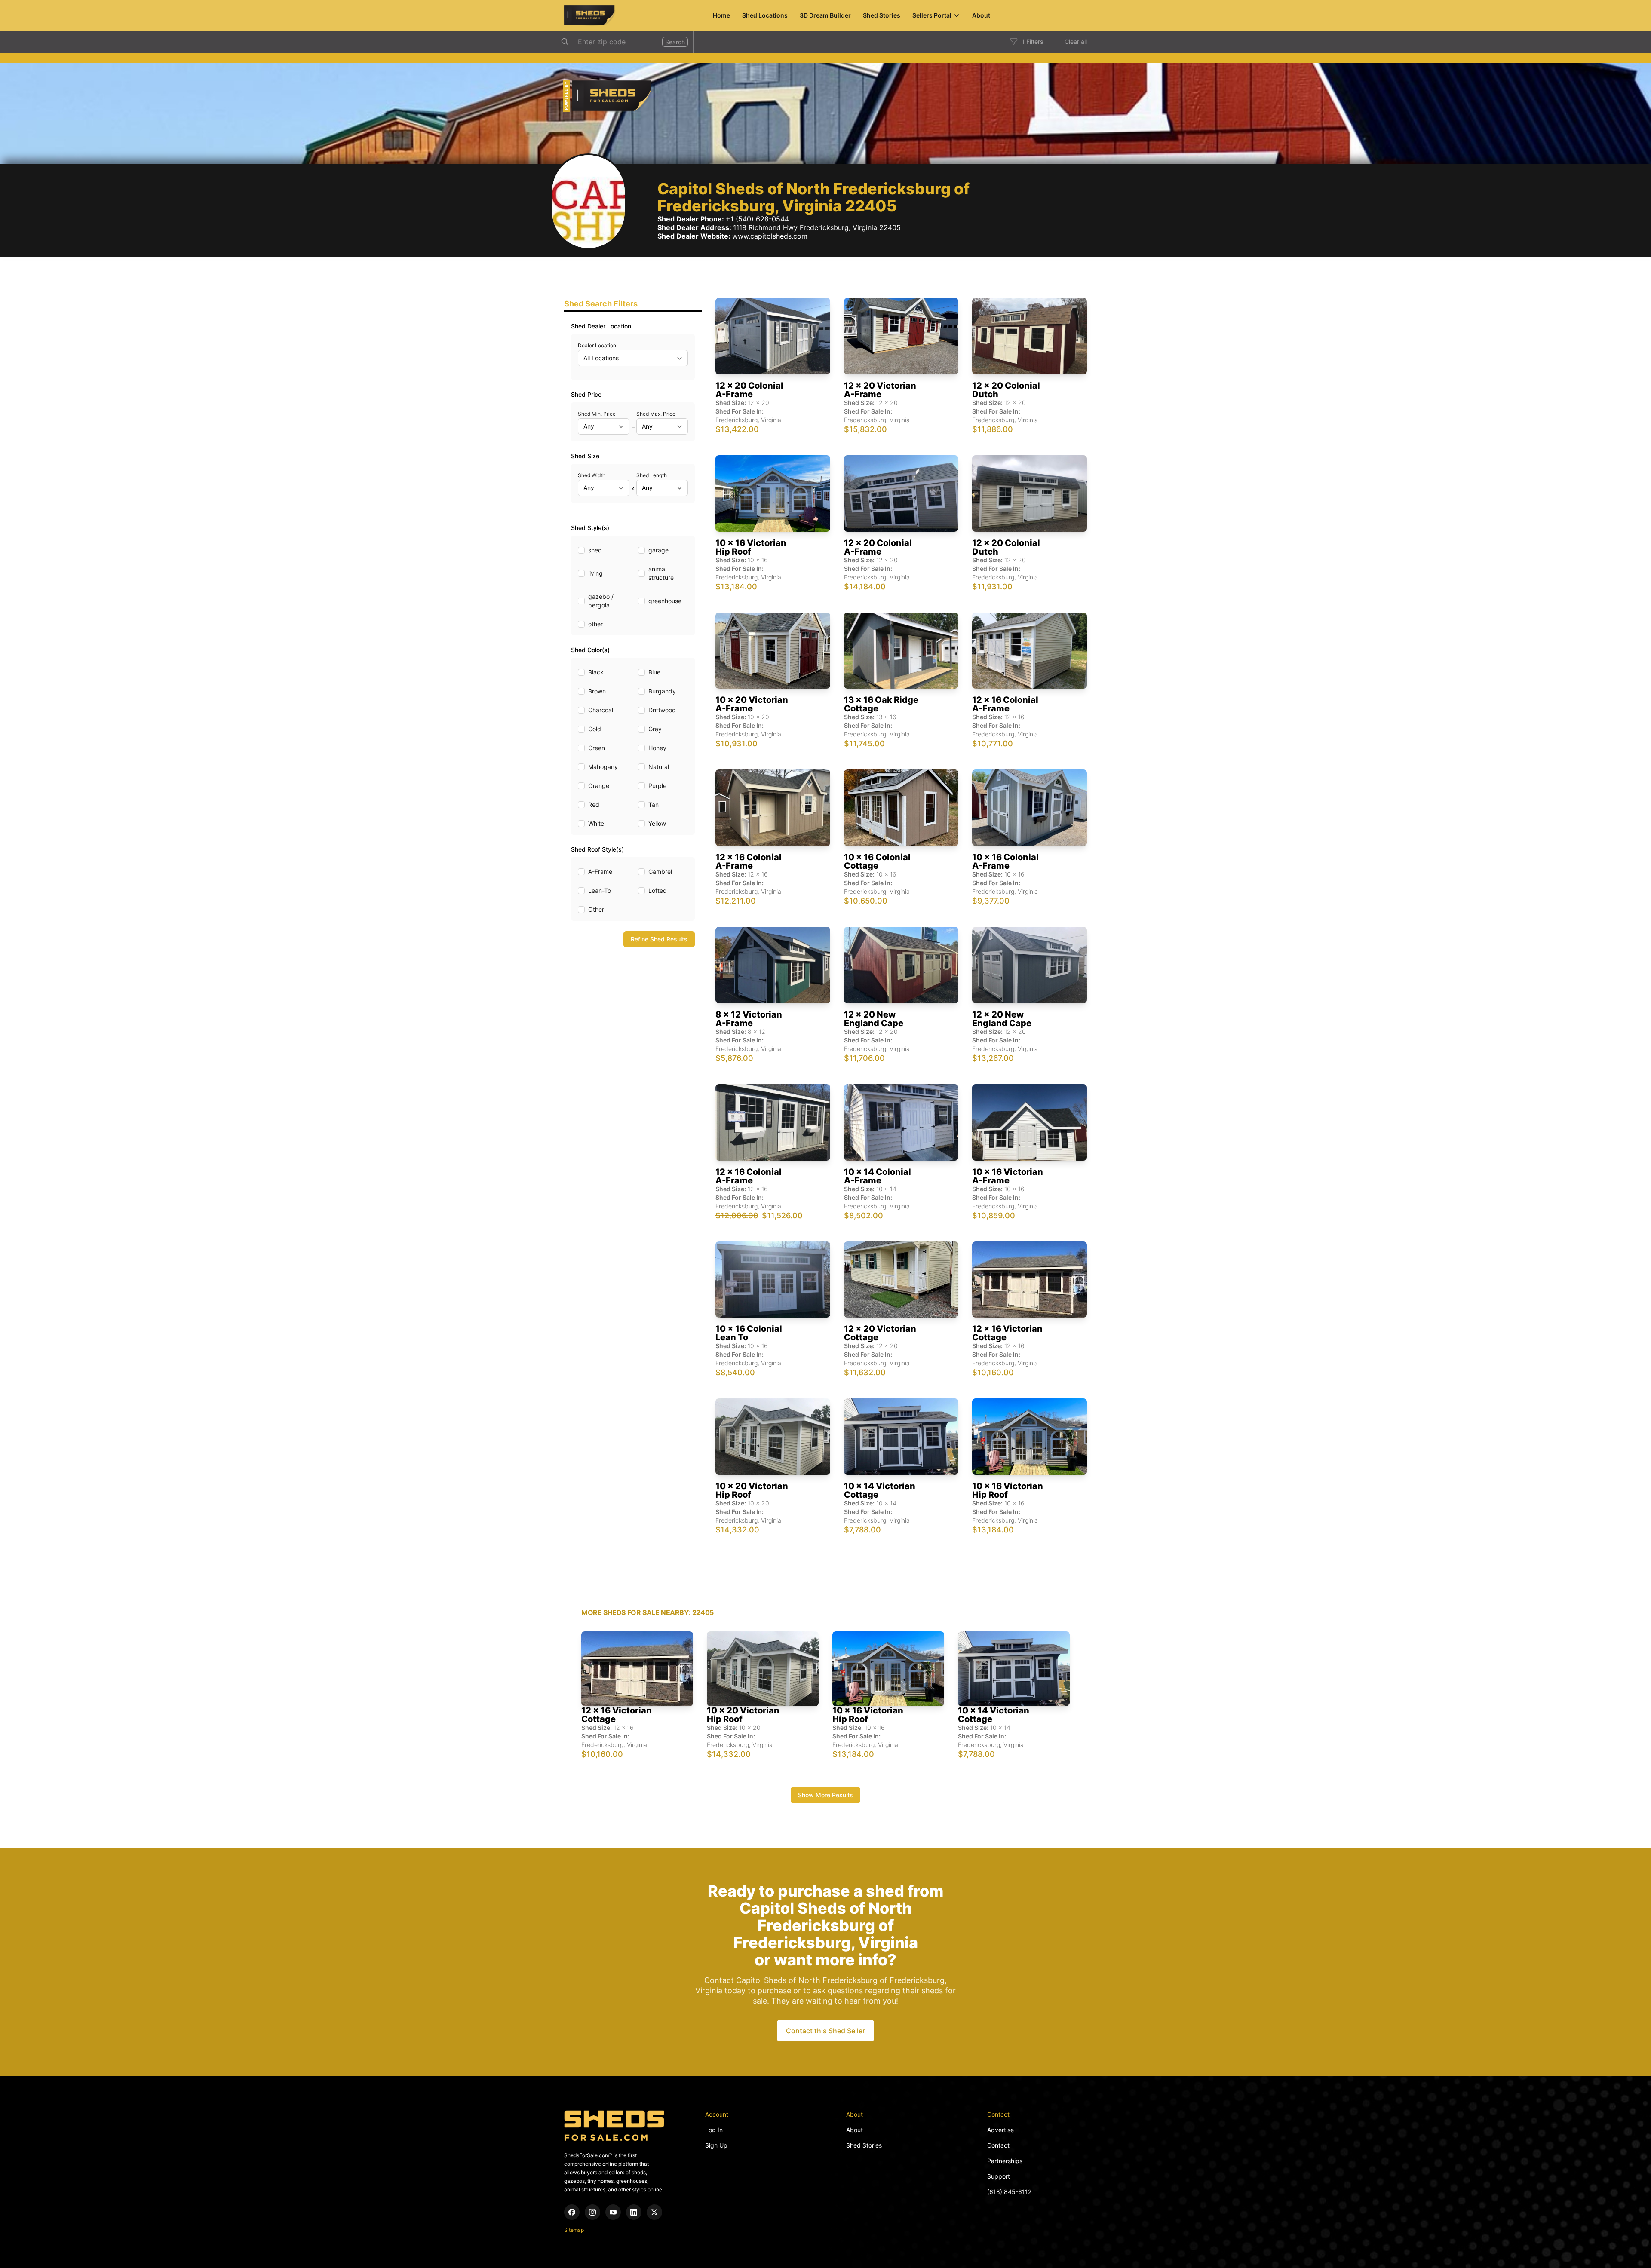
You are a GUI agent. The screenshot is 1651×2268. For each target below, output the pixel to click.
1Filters (1033, 41)
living (595, 573)
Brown (597, 691)
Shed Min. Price (597, 414)
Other (596, 909)
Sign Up (716, 2145)
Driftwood (662, 710)
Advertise (1000, 2130)
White (596, 823)
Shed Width (592, 475)
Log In (714, 2130)
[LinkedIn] (634, 2212)
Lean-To (600, 890)
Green (597, 748)
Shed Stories (882, 15)
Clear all (1076, 41)
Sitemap (574, 2230)
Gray (655, 729)
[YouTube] (613, 2212)
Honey (657, 748)
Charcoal (601, 710)
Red (594, 805)
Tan (654, 805)
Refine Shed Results (659, 939)
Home (721, 15)
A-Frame (600, 872)
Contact (998, 2145)
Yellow (657, 823)
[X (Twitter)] (654, 2212)
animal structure (661, 573)
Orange (599, 786)
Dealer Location (597, 345)
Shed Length (652, 475)
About (981, 15)
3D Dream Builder (825, 15)
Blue (654, 672)
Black (596, 672)
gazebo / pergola (601, 601)
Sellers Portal (932, 15)
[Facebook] (572, 2212)
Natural (659, 767)
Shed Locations (765, 15)
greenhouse (665, 601)
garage (658, 550)
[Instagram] (592, 2212)
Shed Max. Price (656, 414)
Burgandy (662, 691)
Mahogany (603, 767)
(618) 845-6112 (1009, 2192)
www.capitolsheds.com (770, 236)
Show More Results (825, 1795)
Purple (657, 786)
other (595, 624)
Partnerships (1005, 2161)
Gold (595, 729)
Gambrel (660, 872)
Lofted (658, 890)
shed (595, 550)
